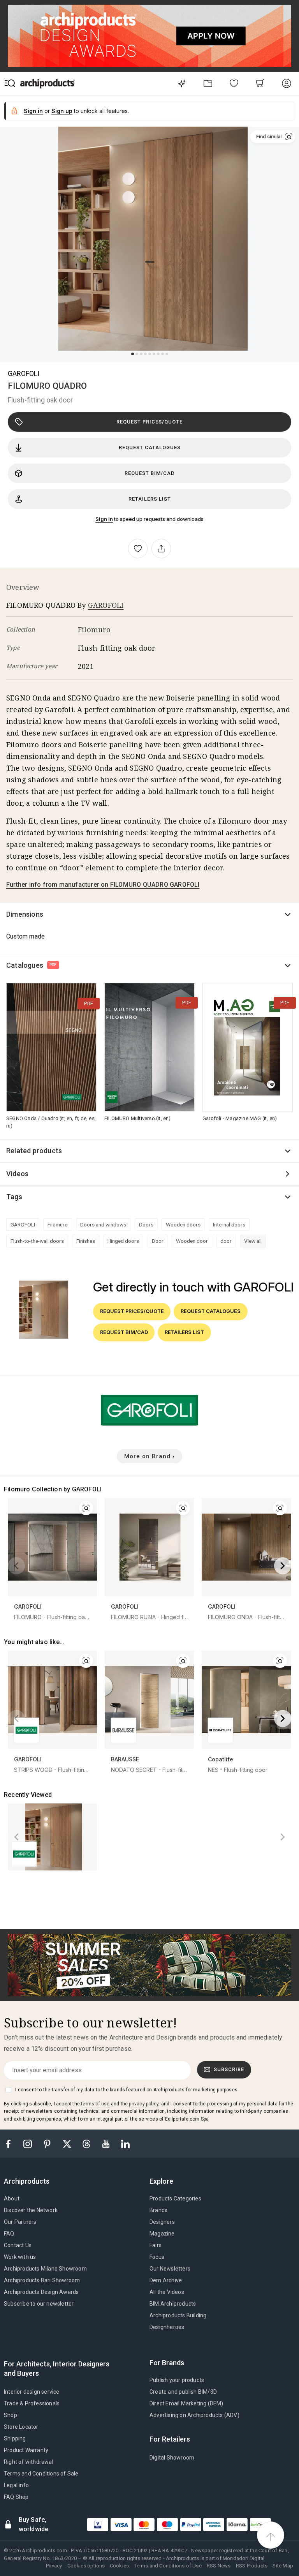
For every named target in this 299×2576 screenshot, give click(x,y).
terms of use (95, 2104)
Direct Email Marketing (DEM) (186, 2403)
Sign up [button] (62, 111)
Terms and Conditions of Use (168, 2566)
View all (253, 1241)
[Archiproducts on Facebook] (11, 2143)
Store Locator (21, 2427)
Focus (157, 2257)
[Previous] (16, 1566)
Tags (14, 1197)
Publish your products (177, 2380)
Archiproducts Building (178, 2315)
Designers (162, 2222)
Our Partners (20, 2222)
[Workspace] (208, 83)
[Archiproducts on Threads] (87, 2143)
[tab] (30, 2181)
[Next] (283, 1566)
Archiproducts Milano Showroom (45, 2269)
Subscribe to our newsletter (39, 2304)
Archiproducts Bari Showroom (42, 2280)
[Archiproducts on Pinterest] (48, 2143)
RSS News (219, 2566)
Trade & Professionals (32, 2403)
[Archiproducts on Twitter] (68, 2143)
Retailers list (150, 499)
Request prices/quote (149, 422)
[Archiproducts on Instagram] (28, 2143)
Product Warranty (26, 2450)
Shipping (15, 2438)
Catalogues (32, 965)
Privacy (54, 2566)
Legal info (16, 2485)
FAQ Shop (16, 2497)
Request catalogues (150, 447)
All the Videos (167, 2292)
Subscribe (229, 2069)
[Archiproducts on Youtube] (107, 2143)
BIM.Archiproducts (173, 2304)
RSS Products (252, 2566)
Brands (158, 2210)
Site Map (283, 2566)
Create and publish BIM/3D (183, 2392)
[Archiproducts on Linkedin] (125, 2143)
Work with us (20, 2257)
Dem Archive (166, 2280)
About (12, 2198)
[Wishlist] (234, 83)
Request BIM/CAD (150, 473)
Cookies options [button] (86, 2566)
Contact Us (18, 2245)
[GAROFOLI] (149, 1427)
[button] (273, 137)
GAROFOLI (24, 373)
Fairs (156, 2245)
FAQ (9, 2234)
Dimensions (25, 914)
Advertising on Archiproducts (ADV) (194, 2415)
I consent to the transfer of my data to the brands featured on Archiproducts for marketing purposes (126, 2090)
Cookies (119, 2566)
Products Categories (175, 2198)
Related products (34, 1151)
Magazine (162, 2234)
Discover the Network (31, 2210)
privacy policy (144, 2104)
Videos (17, 1174)
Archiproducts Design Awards (41, 2292)
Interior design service (32, 2392)
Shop (11, 2415)
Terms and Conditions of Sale (41, 2474)
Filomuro (94, 630)
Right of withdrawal (29, 2462)
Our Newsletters (170, 2269)
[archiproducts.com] (47, 83)
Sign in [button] (33, 111)
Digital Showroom (172, 2458)
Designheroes (167, 2327)
